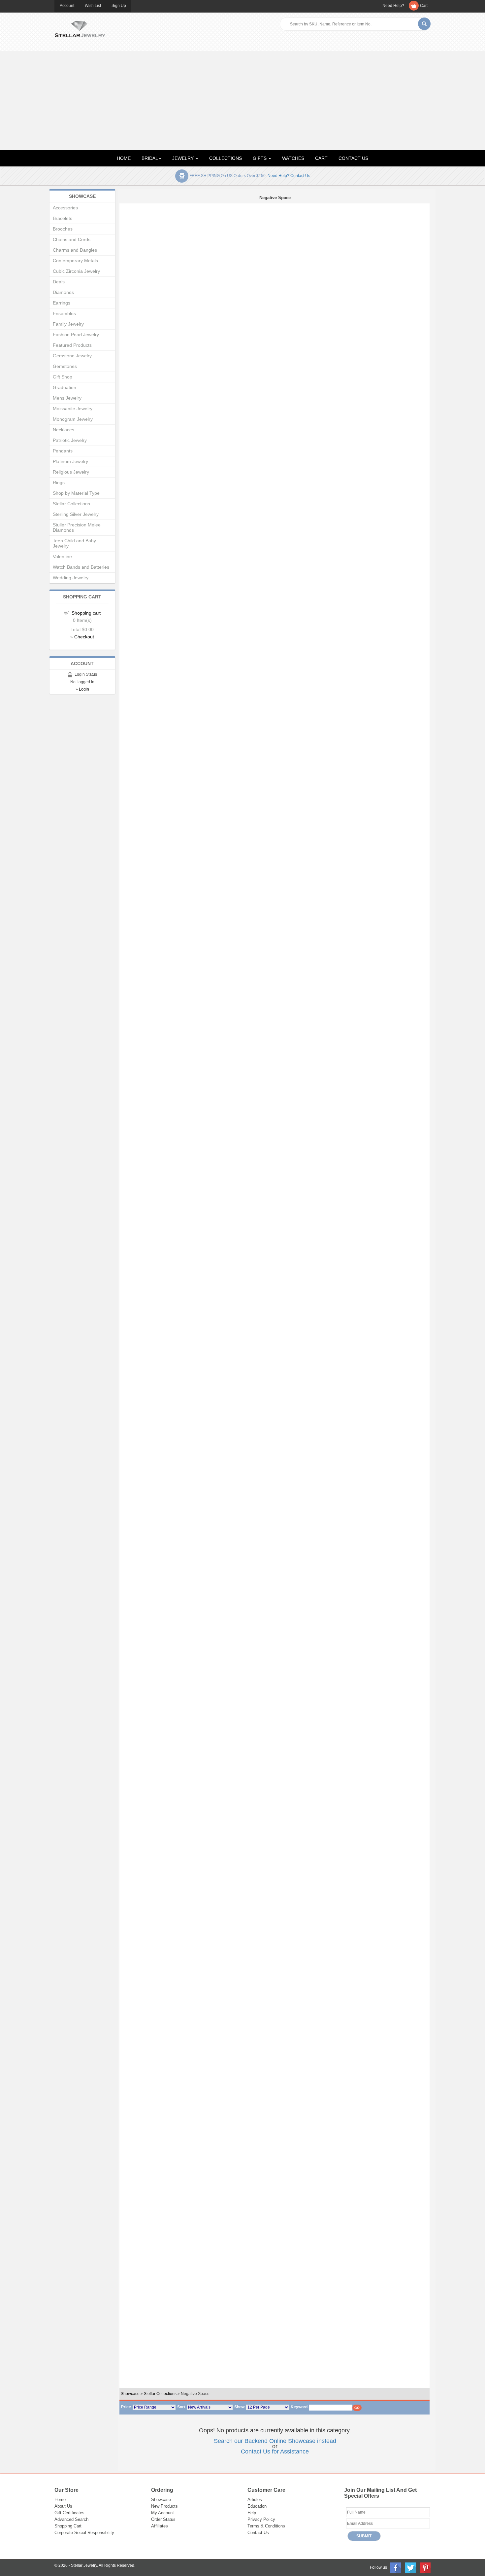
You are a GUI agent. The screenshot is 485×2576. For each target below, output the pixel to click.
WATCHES (293, 158)
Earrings (62, 303)
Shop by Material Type (76, 493)
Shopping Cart (68, 2526)
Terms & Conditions (266, 2526)
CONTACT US (353, 158)
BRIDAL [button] (150, 158)
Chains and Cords (72, 239)
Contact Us (258, 2533)
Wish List (93, 6)
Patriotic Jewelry (70, 440)
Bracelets (63, 218)
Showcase (130, 2394)
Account (67, 6)
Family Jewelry (68, 324)
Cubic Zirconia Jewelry (76, 271)
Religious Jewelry (71, 472)
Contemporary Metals (75, 261)
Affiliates (160, 2526)
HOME (124, 158)
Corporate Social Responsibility (84, 2533)
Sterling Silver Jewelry (76, 514)
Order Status (163, 2519)
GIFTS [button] (260, 158)
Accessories (65, 208)
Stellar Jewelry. (84, 2565)
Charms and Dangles (75, 250)
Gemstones (65, 366)
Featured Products (72, 345)
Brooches (63, 229)
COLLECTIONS (226, 158)
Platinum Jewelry (70, 461)
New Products (164, 2506)
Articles (255, 2500)
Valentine (62, 556)
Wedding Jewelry (71, 578)
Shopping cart (86, 613)
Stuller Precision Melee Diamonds (77, 527)
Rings (59, 483)
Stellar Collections (160, 2394)
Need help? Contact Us (289, 176)
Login (84, 689)
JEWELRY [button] (184, 158)
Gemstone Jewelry (72, 356)
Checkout (84, 637)
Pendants (63, 451)
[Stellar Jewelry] (80, 28)
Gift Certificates (69, 2513)
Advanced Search (71, 2519)
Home (60, 2500)
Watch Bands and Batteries (81, 567)
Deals (59, 282)
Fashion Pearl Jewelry (76, 335)
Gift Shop (63, 377)
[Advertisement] (242, 100)
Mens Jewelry (67, 398)
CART (321, 158)
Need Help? (393, 6)
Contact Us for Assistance (275, 2451)
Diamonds (63, 292)
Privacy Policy (261, 2519)
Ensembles (64, 313)
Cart (424, 6)
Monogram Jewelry (73, 419)
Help (252, 2513)
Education (257, 2506)
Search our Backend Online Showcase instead (275, 2441)
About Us (63, 2506)
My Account (162, 2513)
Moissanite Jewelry (73, 409)
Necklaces (64, 430)
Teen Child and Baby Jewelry (74, 543)
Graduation (65, 387)
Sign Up (119, 6)
